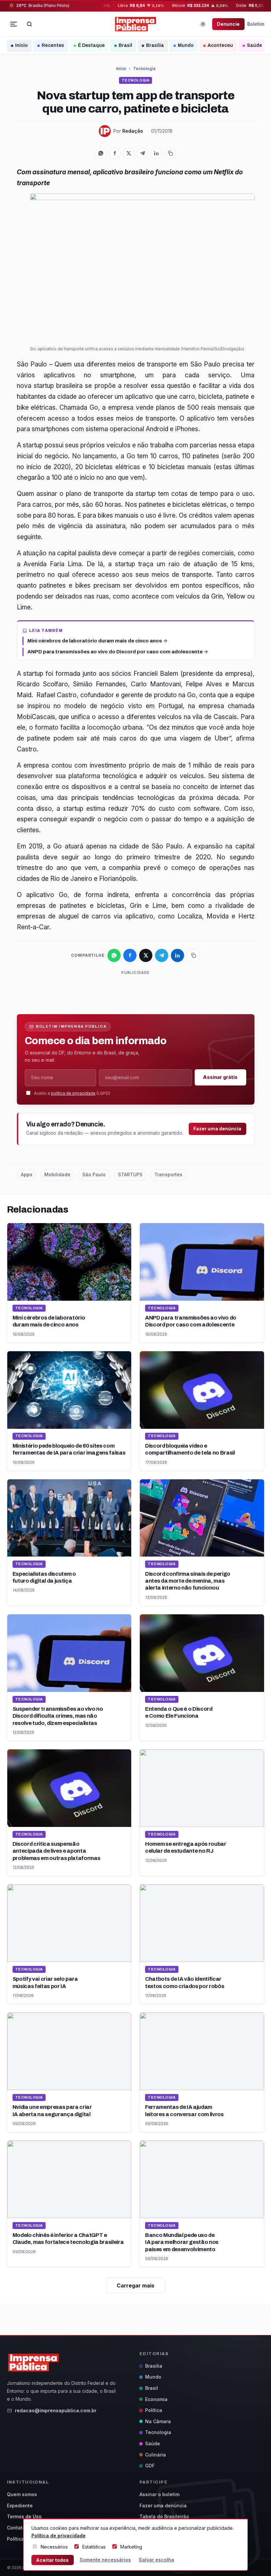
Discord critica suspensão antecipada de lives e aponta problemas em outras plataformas (57, 1851)
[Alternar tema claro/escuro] (203, 24)
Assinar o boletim (159, 2494)
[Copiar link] (170, 153)
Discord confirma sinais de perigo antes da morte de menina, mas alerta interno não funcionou (188, 1581)
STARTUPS (130, 1174)
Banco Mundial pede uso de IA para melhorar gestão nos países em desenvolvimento (182, 2242)
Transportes (168, 1174)
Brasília (155, 45)
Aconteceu (220, 45)
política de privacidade (73, 1093)
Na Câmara (158, 2421)
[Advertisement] (137, 991)
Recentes (53, 45)
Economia (156, 2399)
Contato (16, 2528)
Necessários (54, 2547)
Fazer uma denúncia (217, 1129)
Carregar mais (135, 2285)
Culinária (155, 2455)
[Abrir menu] (14, 24)
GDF (150, 2466)
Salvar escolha (156, 2560)
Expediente (20, 2506)
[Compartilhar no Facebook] (115, 153)
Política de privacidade (58, 2536)
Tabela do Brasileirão (164, 2516)
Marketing (131, 2547)
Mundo (186, 45)
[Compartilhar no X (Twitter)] (129, 153)
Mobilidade (57, 1174)
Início (21, 45)
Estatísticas (94, 2547)
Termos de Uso (24, 2516)
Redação (133, 131)
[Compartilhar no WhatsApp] (101, 153)
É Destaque (91, 45)
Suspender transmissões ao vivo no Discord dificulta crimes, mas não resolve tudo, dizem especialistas (58, 1716)
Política (154, 2410)
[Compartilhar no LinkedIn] (156, 153)
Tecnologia (144, 69)
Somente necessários (105, 2560)
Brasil (125, 45)
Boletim (256, 24)
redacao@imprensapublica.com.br (56, 2410)
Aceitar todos (52, 2560)
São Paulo (94, 1174)
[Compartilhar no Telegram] (142, 153)
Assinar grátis (220, 1077)
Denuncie (228, 24)
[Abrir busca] (29, 24)
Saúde (254, 45)
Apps (27, 1174)
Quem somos (22, 2494)
